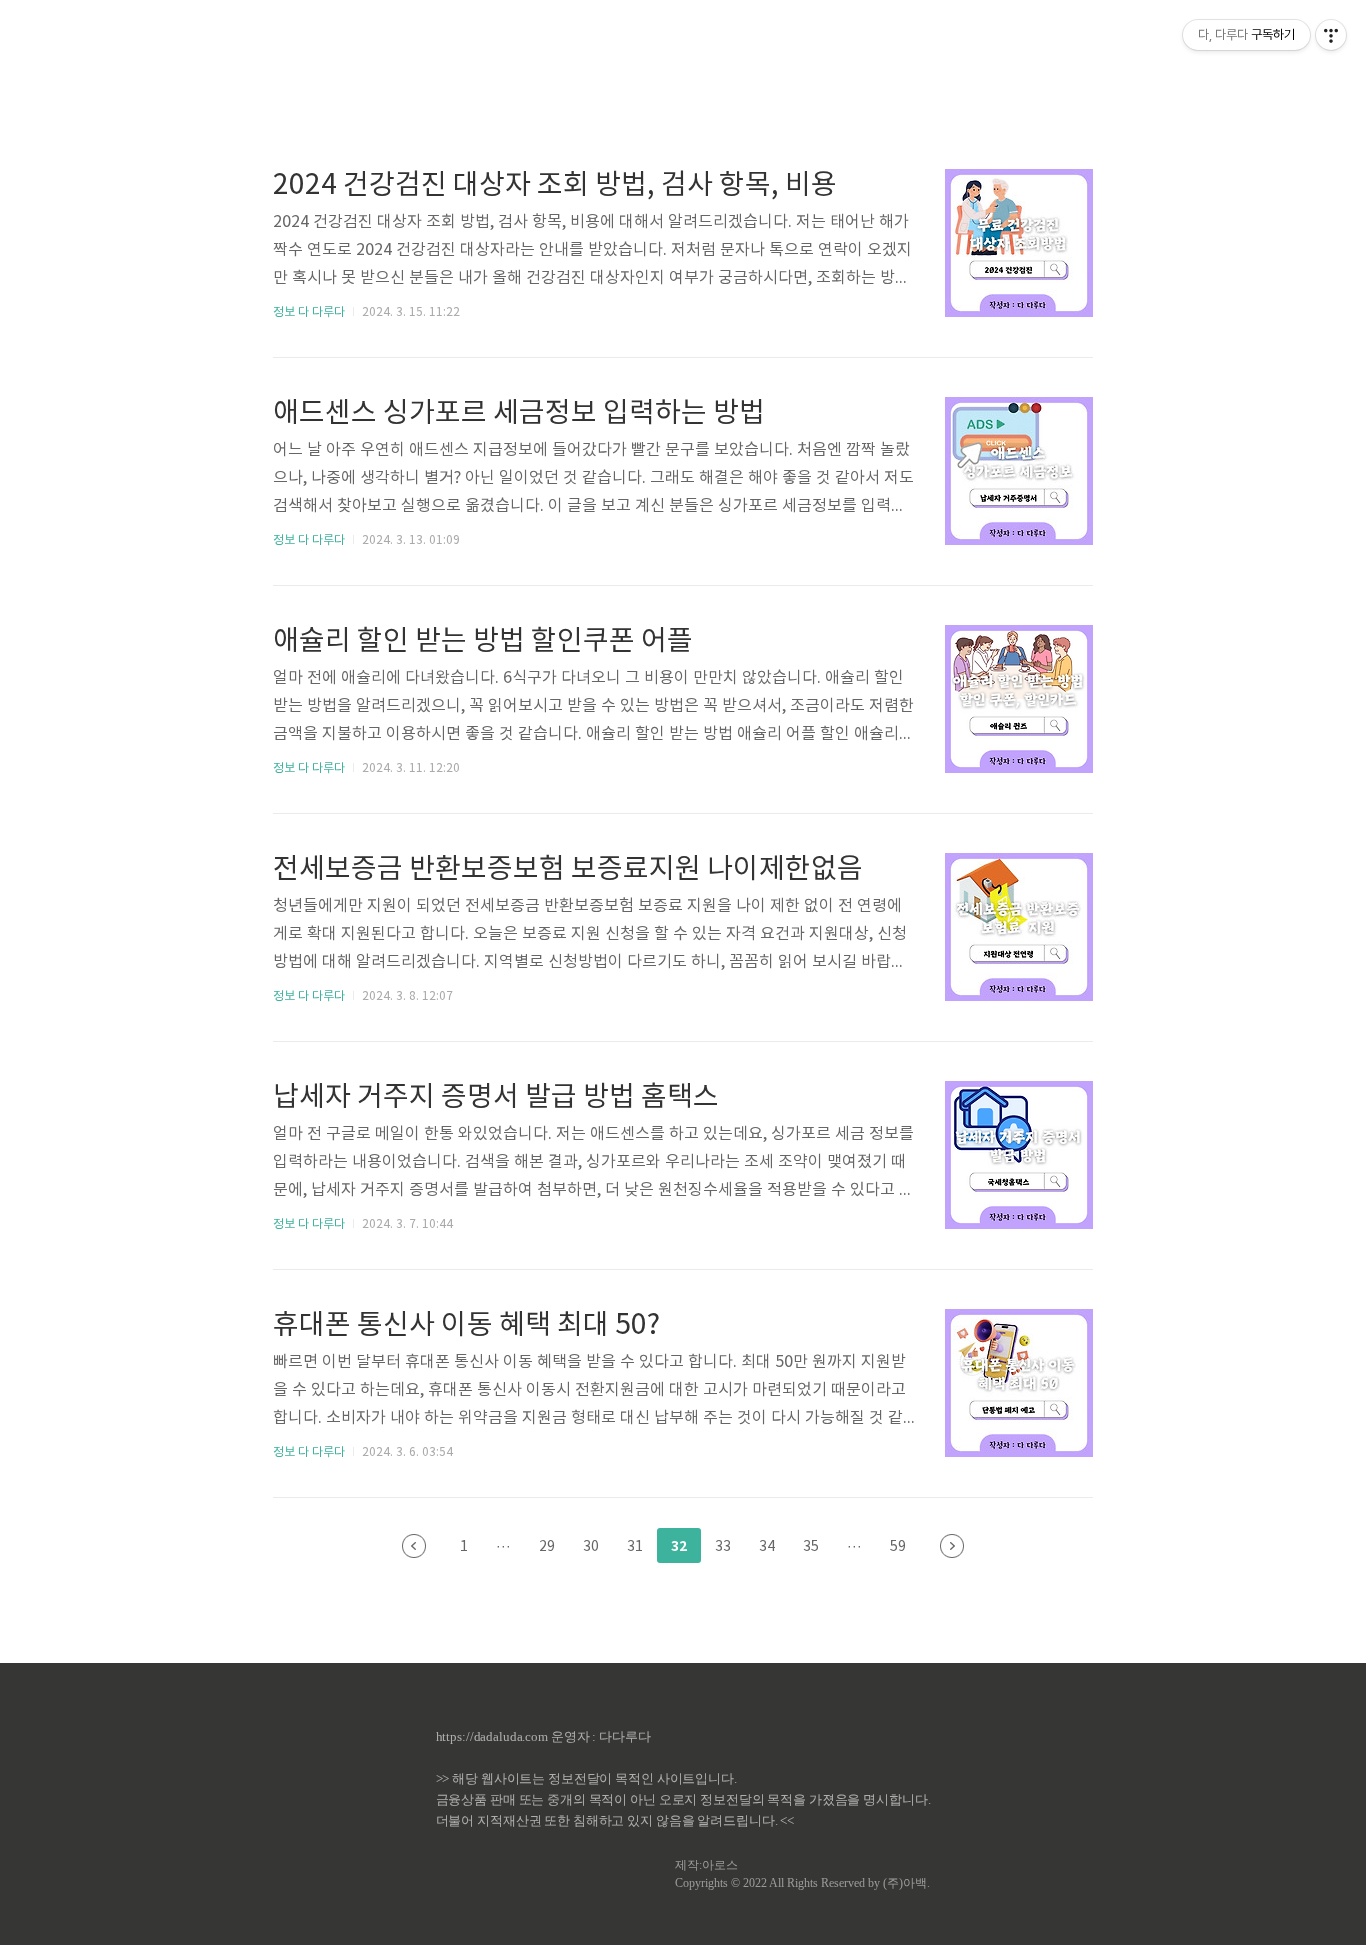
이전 (414, 1546)
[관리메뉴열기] (1331, 35)
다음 (952, 1546)
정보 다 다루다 (309, 312)
